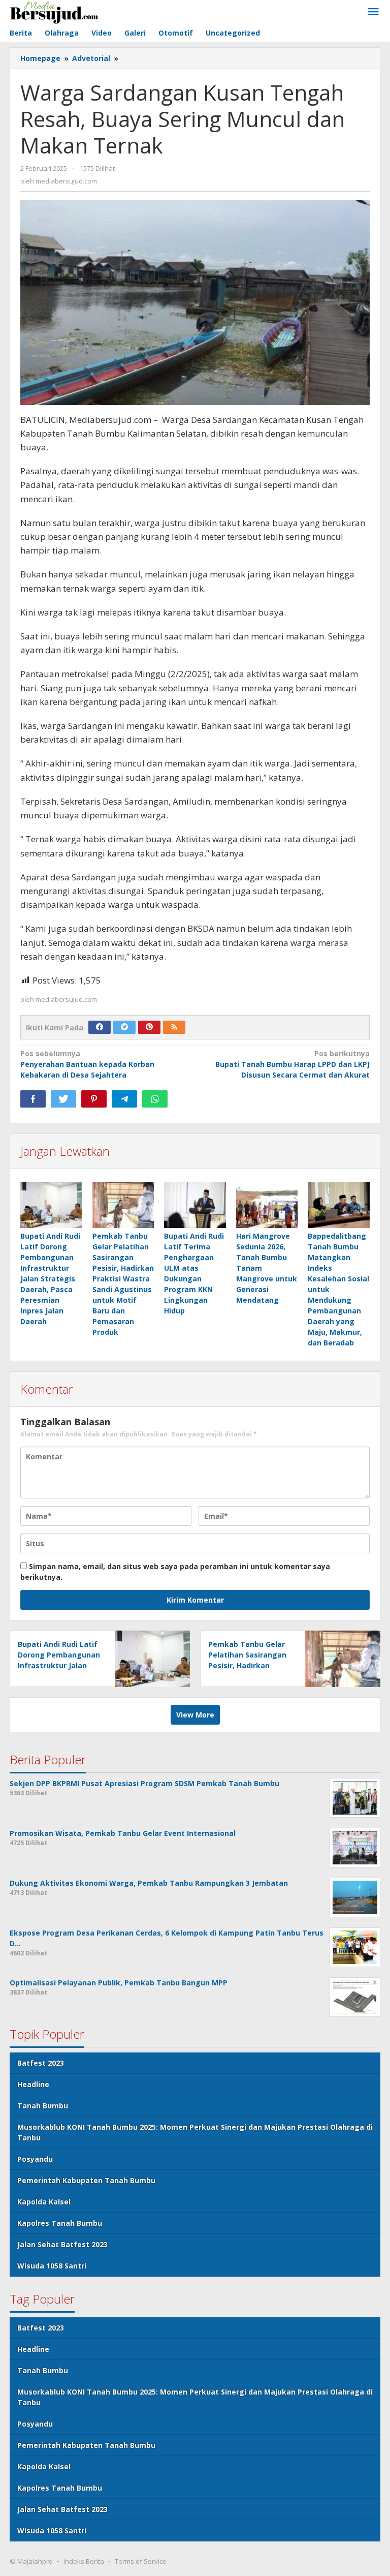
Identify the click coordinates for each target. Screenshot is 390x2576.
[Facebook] (100, 1027)
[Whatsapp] (155, 1099)
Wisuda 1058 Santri (52, 2266)
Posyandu (35, 2159)
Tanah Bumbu (43, 2106)
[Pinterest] (149, 1027)
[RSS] (174, 1027)
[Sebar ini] (33, 1099)
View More (195, 1715)
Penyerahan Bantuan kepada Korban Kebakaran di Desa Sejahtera (87, 1064)
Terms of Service (141, 2561)
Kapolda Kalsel (44, 2202)
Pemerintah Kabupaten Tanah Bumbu (86, 2180)
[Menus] (373, 12)
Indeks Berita (84, 2561)
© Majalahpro (31, 2561)
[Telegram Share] (124, 1099)
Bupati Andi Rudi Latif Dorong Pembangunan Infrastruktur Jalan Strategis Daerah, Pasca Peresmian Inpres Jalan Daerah (50, 1279)
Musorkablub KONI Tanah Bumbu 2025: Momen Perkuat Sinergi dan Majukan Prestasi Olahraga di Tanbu (195, 2132)
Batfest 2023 (41, 2063)
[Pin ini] (94, 1099)
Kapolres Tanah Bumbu (60, 2223)
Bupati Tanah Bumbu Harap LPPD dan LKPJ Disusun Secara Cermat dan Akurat (292, 1064)
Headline (33, 2084)
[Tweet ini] (63, 1099)
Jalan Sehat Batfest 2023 (62, 2244)
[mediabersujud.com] (54, 11)
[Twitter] (124, 1027)
